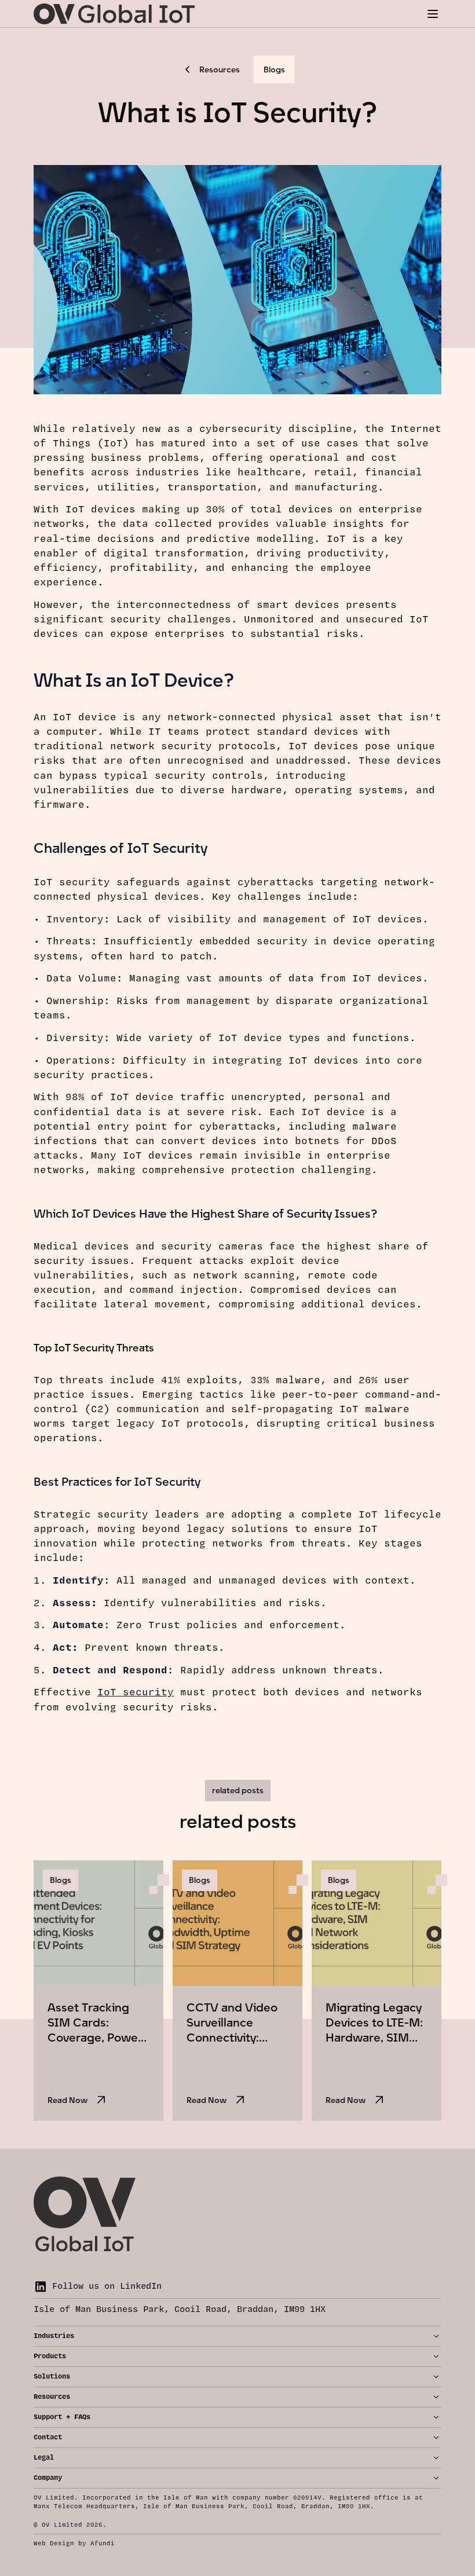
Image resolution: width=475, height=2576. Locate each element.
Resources (220, 69)
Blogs (274, 69)
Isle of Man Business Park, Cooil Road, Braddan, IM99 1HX (180, 2309)
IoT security (136, 1692)
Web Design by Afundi (74, 2543)
